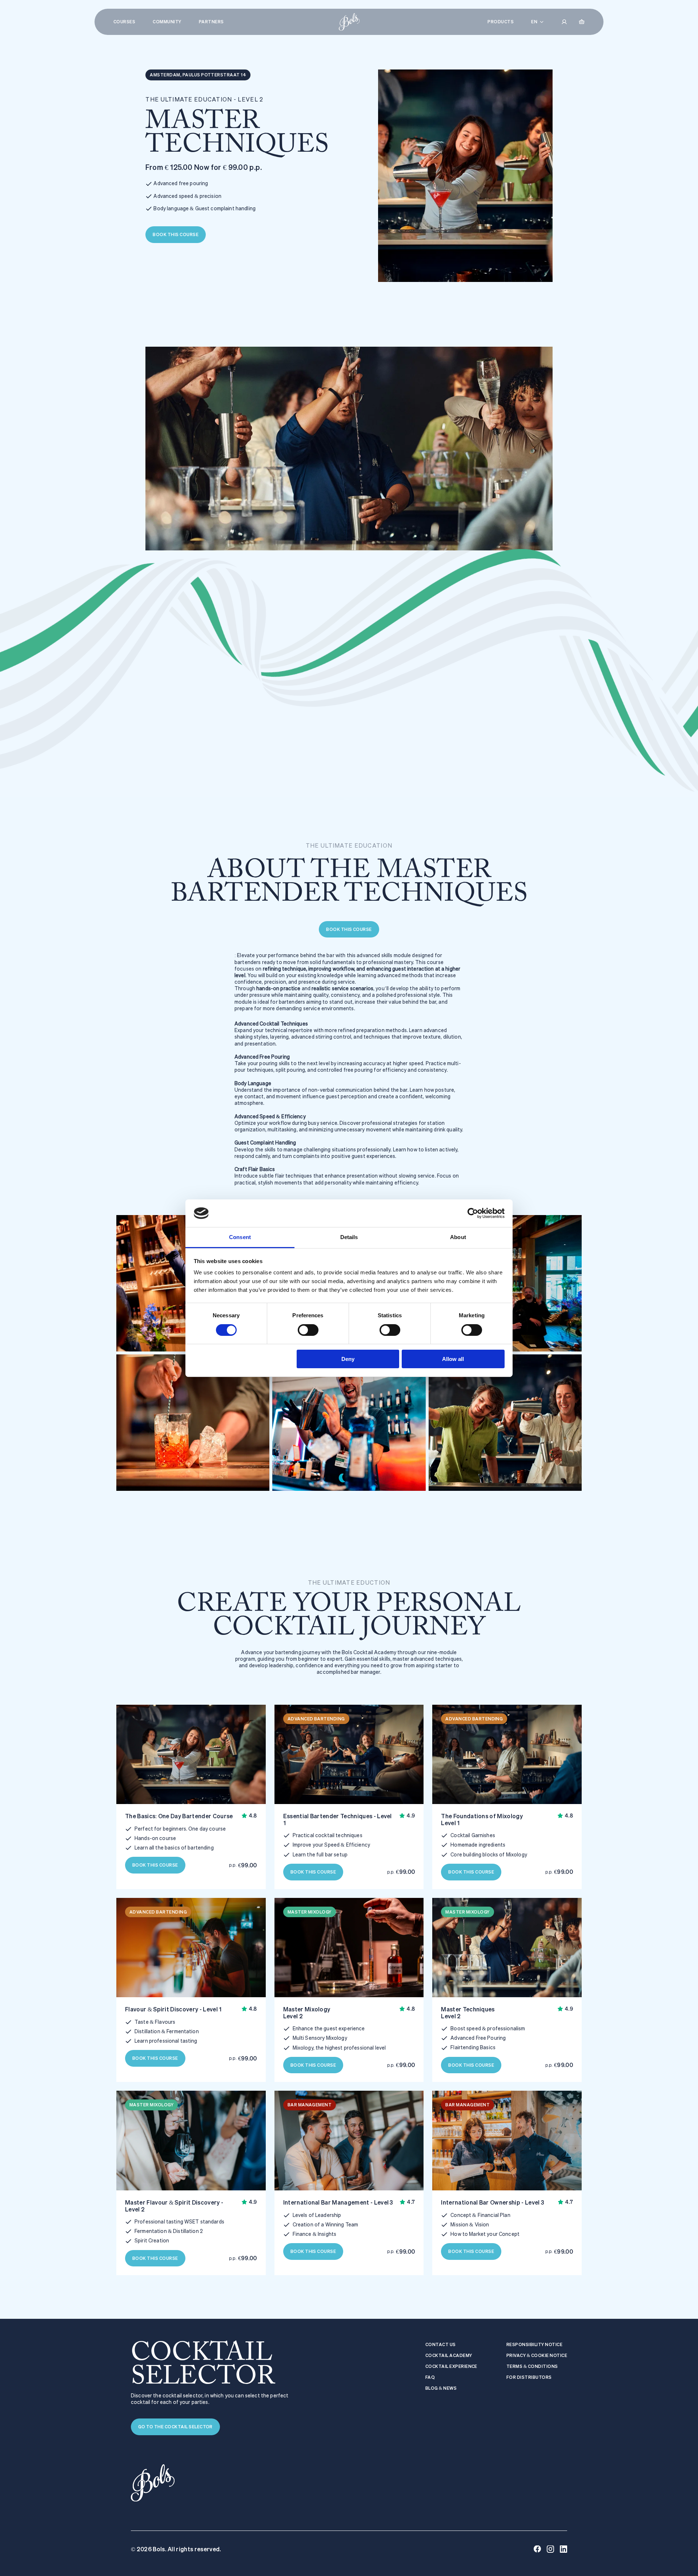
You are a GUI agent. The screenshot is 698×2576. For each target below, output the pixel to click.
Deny (348, 1359)
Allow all (453, 1359)
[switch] (308, 1330)
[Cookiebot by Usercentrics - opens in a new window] (473, 1213)
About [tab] (458, 1237)
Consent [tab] (240, 1237)
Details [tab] (349, 1237)
